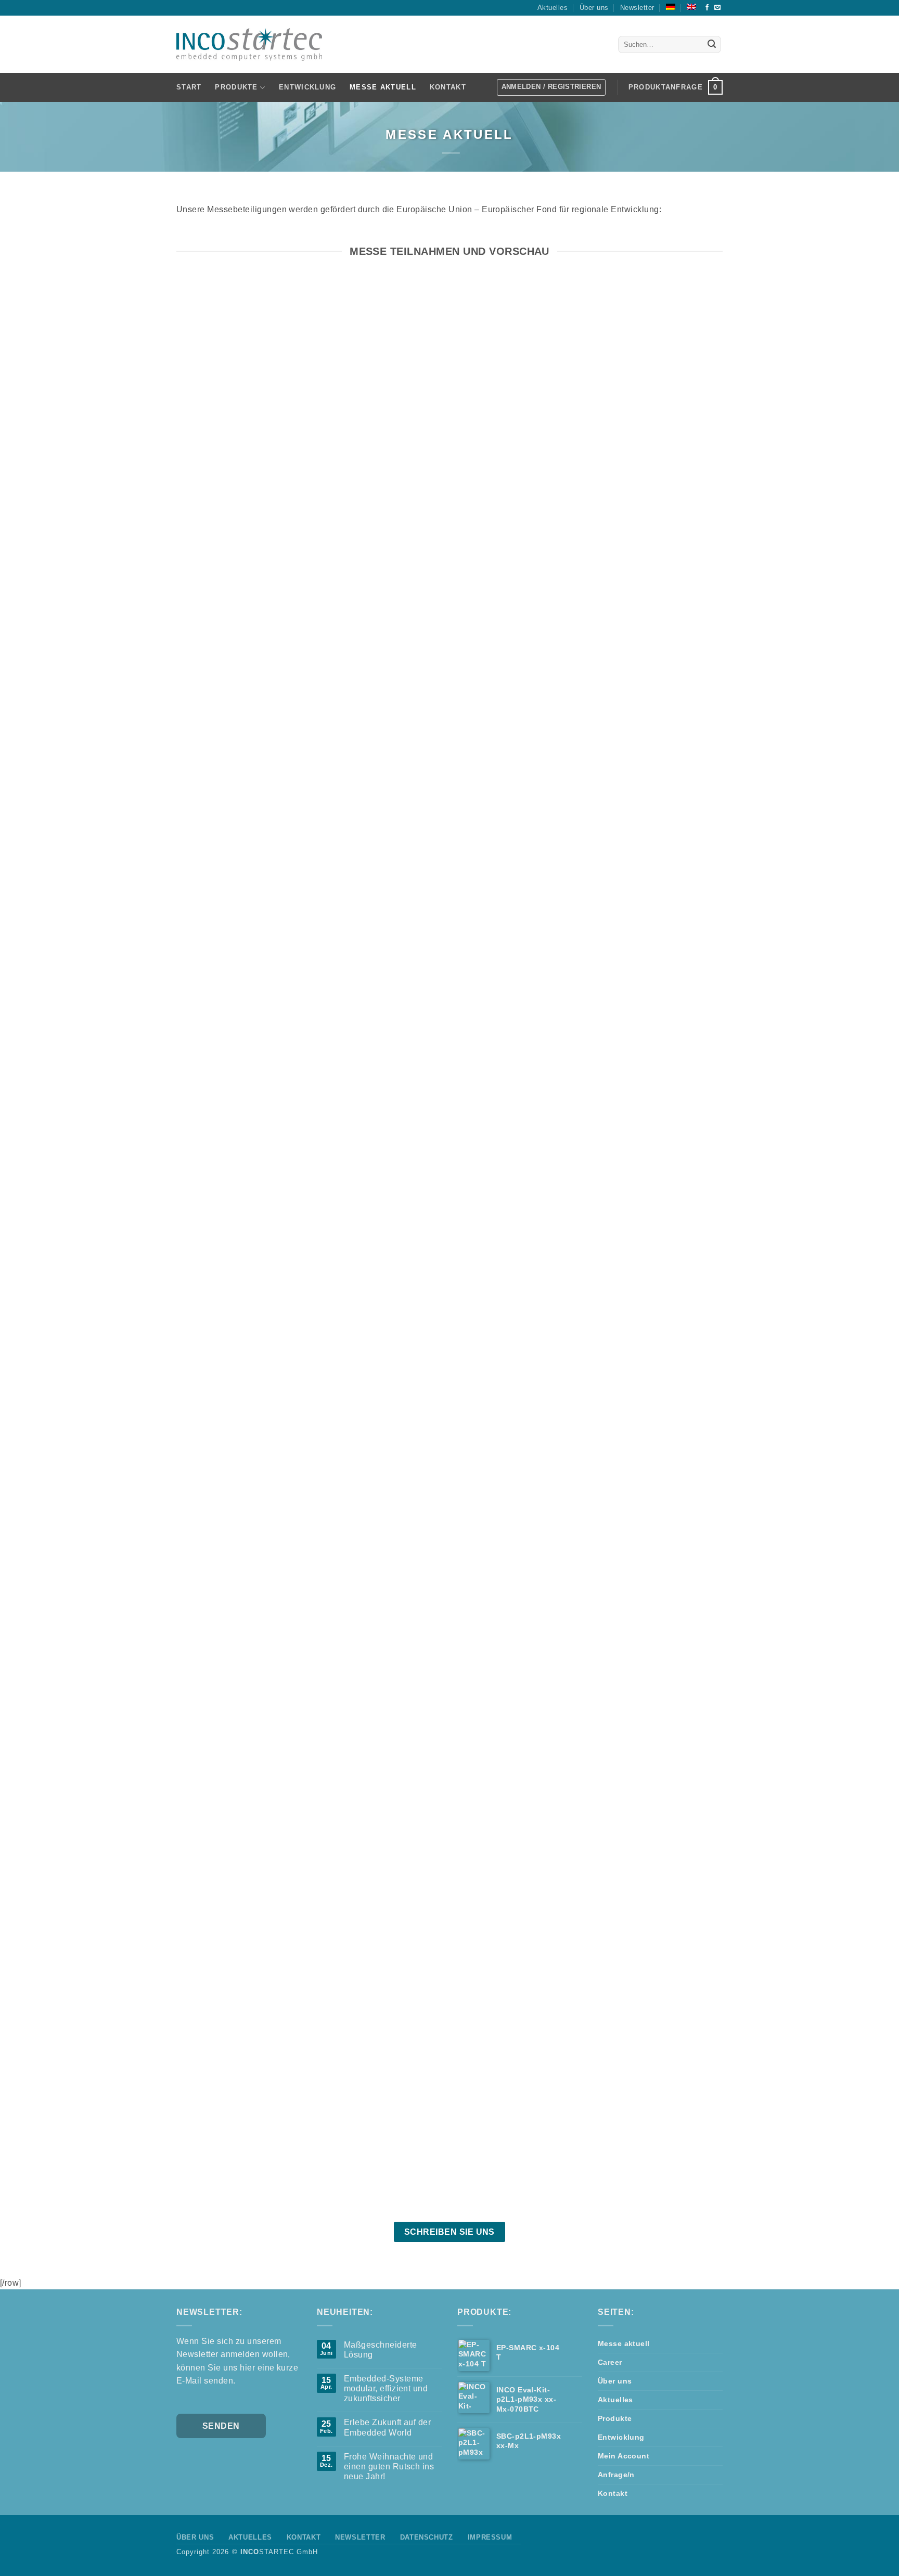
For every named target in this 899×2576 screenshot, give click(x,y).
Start (189, 87)
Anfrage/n (616, 2475)
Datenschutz (427, 2537)
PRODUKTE (236, 87)
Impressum (490, 2537)
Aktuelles (553, 8)
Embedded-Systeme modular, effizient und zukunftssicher (386, 2388)
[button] (676, 87)
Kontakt (448, 87)
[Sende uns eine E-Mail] (717, 8)
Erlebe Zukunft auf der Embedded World (388, 2427)
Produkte (615, 2418)
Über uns (594, 8)
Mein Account (624, 2456)
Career (610, 2362)
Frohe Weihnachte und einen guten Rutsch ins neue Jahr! (389, 2466)
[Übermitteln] (712, 45)
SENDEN (221, 2426)
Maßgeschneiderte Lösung (381, 2350)
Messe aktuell (383, 87)
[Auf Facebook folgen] (707, 8)
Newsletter (637, 8)
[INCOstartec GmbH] (249, 44)
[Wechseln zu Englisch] (691, 7)
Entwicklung (307, 87)
